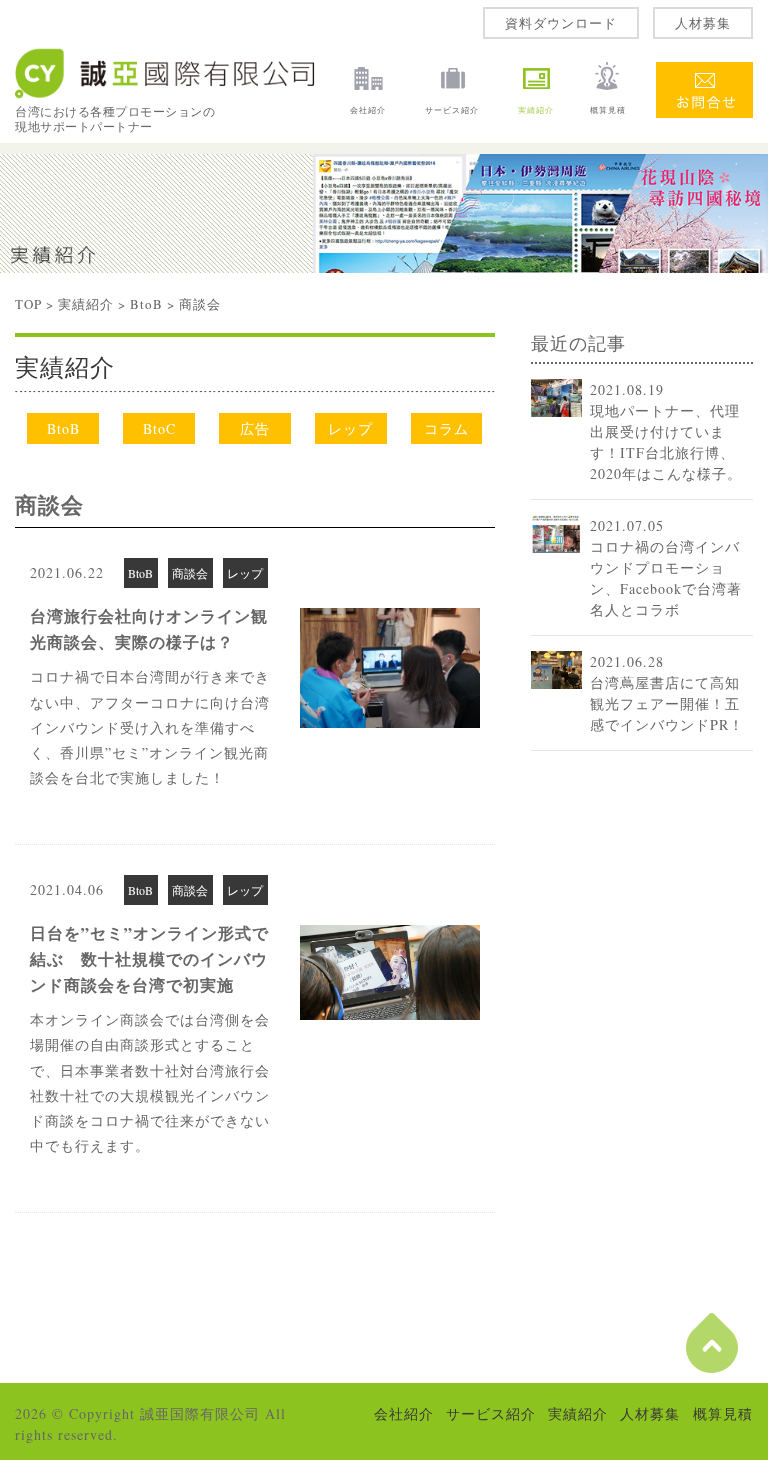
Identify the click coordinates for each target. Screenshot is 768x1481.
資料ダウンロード (561, 23)
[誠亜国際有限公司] (166, 94)
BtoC (159, 428)
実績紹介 (536, 110)
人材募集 (703, 23)
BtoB (146, 304)
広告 (255, 428)
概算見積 (608, 110)
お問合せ (704, 75)
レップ (350, 428)
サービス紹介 (452, 110)
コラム (446, 428)
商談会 (49, 504)
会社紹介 (368, 110)
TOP (28, 304)
